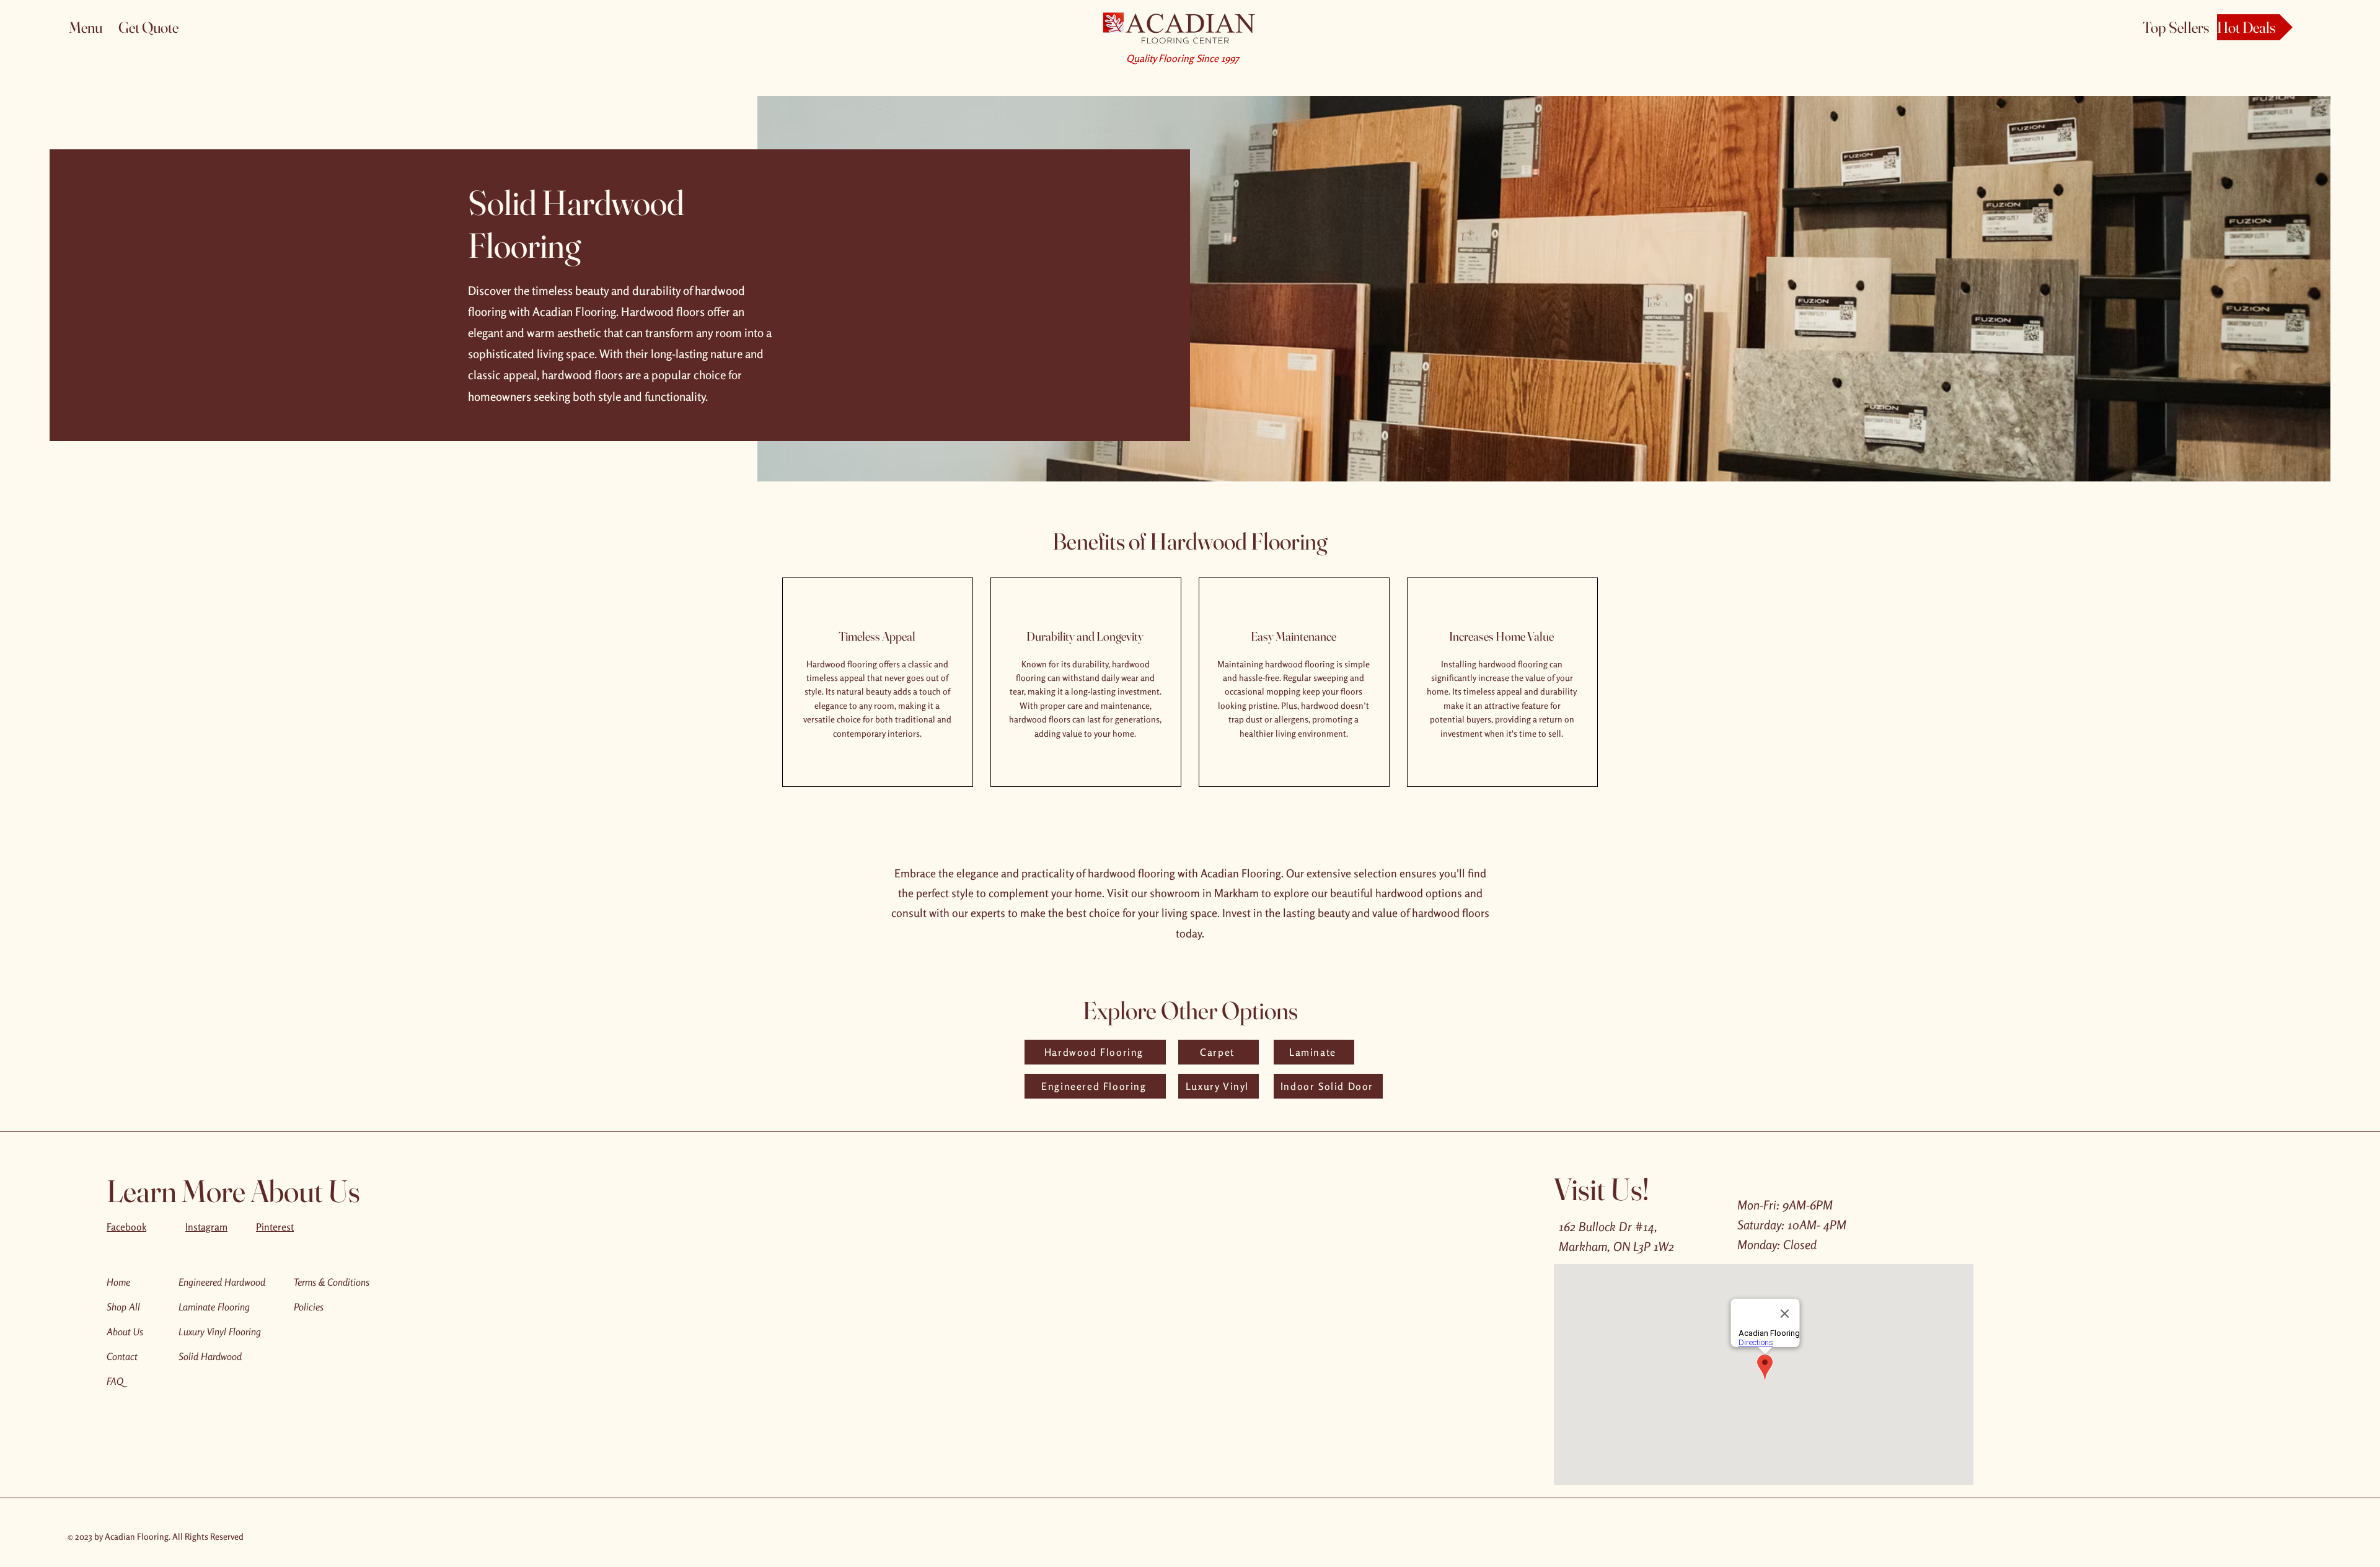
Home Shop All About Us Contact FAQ (125, 1332)
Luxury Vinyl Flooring (220, 1332)
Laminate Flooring (214, 1307)
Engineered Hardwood (222, 1282)
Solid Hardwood (210, 1356)
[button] (94, 27)
